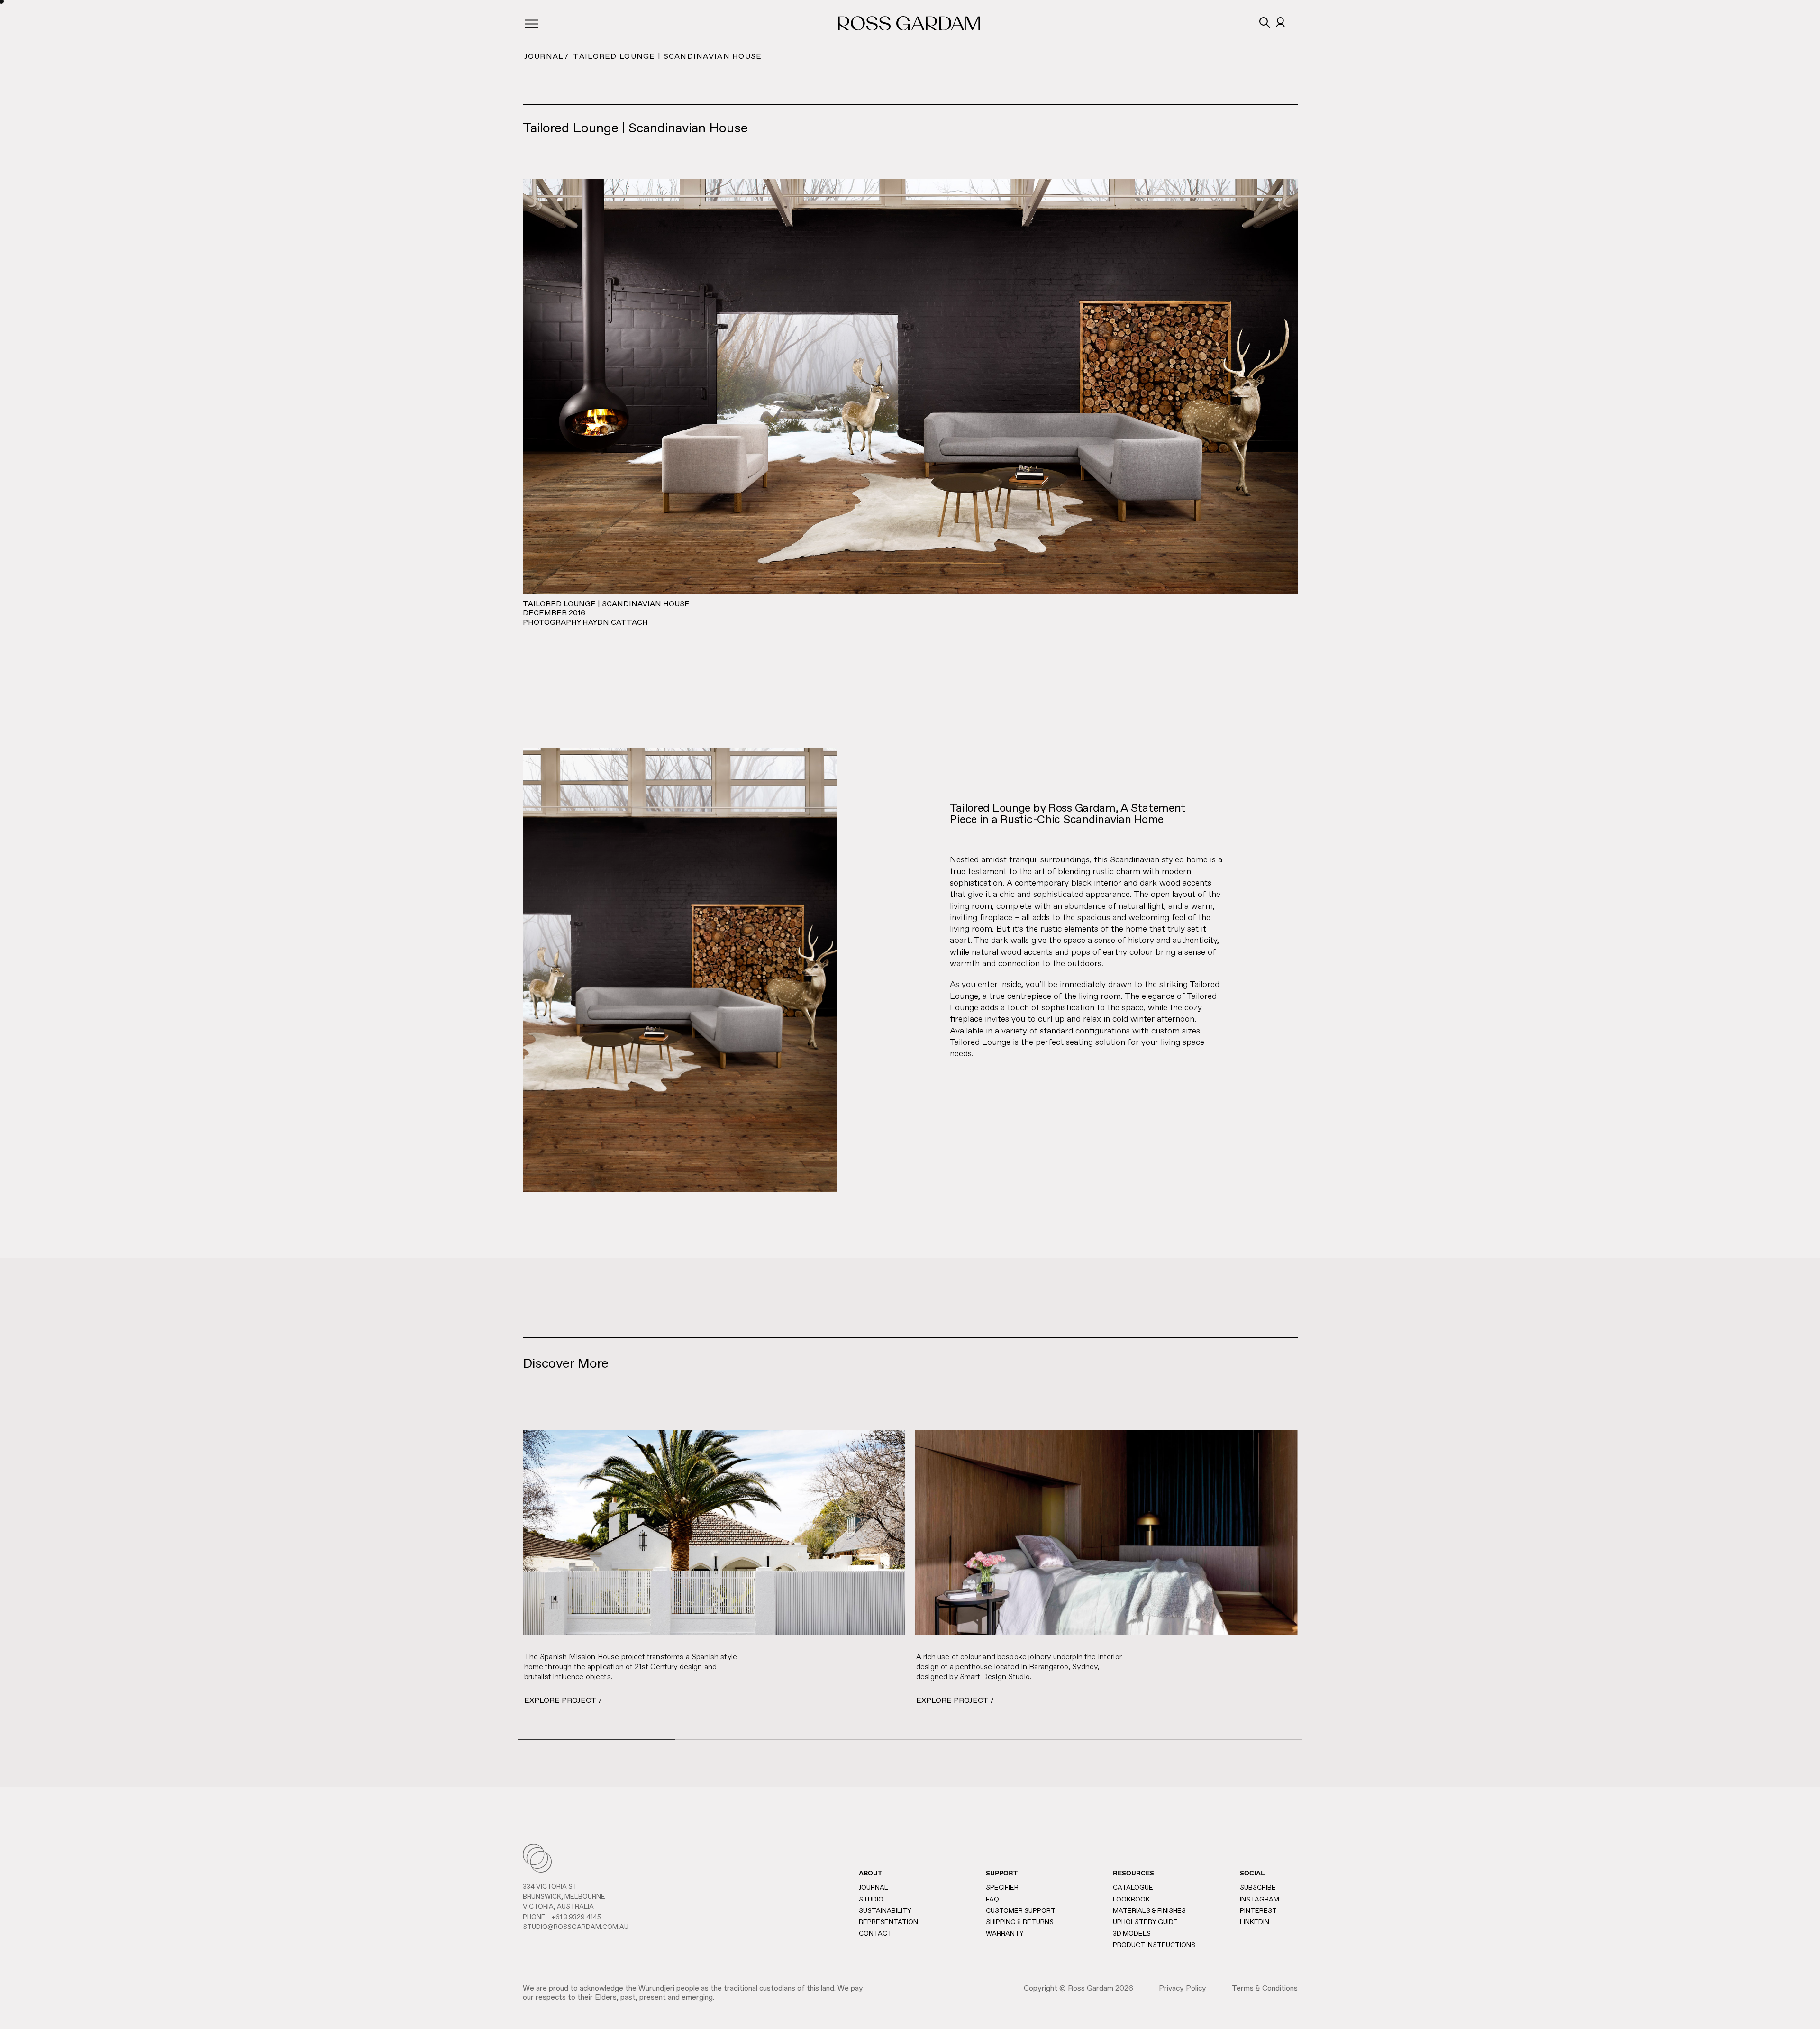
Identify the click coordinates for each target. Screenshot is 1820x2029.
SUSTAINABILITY (885, 1911)
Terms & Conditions (1265, 1989)
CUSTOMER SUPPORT (1021, 1911)
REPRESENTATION (888, 1922)
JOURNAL (544, 57)
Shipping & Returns (1020, 1922)
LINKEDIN (1255, 1922)
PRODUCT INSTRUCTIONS (1154, 1945)
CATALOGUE (1133, 1888)
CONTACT (875, 1934)
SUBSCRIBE (1258, 1888)
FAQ (992, 1900)
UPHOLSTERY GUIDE (1145, 1922)
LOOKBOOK (1131, 1900)
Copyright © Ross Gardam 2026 (1078, 1989)
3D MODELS (1132, 1934)
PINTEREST (1258, 1911)
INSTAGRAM (1260, 1900)
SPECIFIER (1002, 1888)
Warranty (1005, 1934)
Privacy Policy (1183, 1989)
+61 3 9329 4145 (576, 1917)
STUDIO (871, 1900)
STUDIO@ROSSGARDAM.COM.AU (576, 1927)
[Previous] (494, 1573)
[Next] (1326, 1530)
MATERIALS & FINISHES (1149, 1911)
